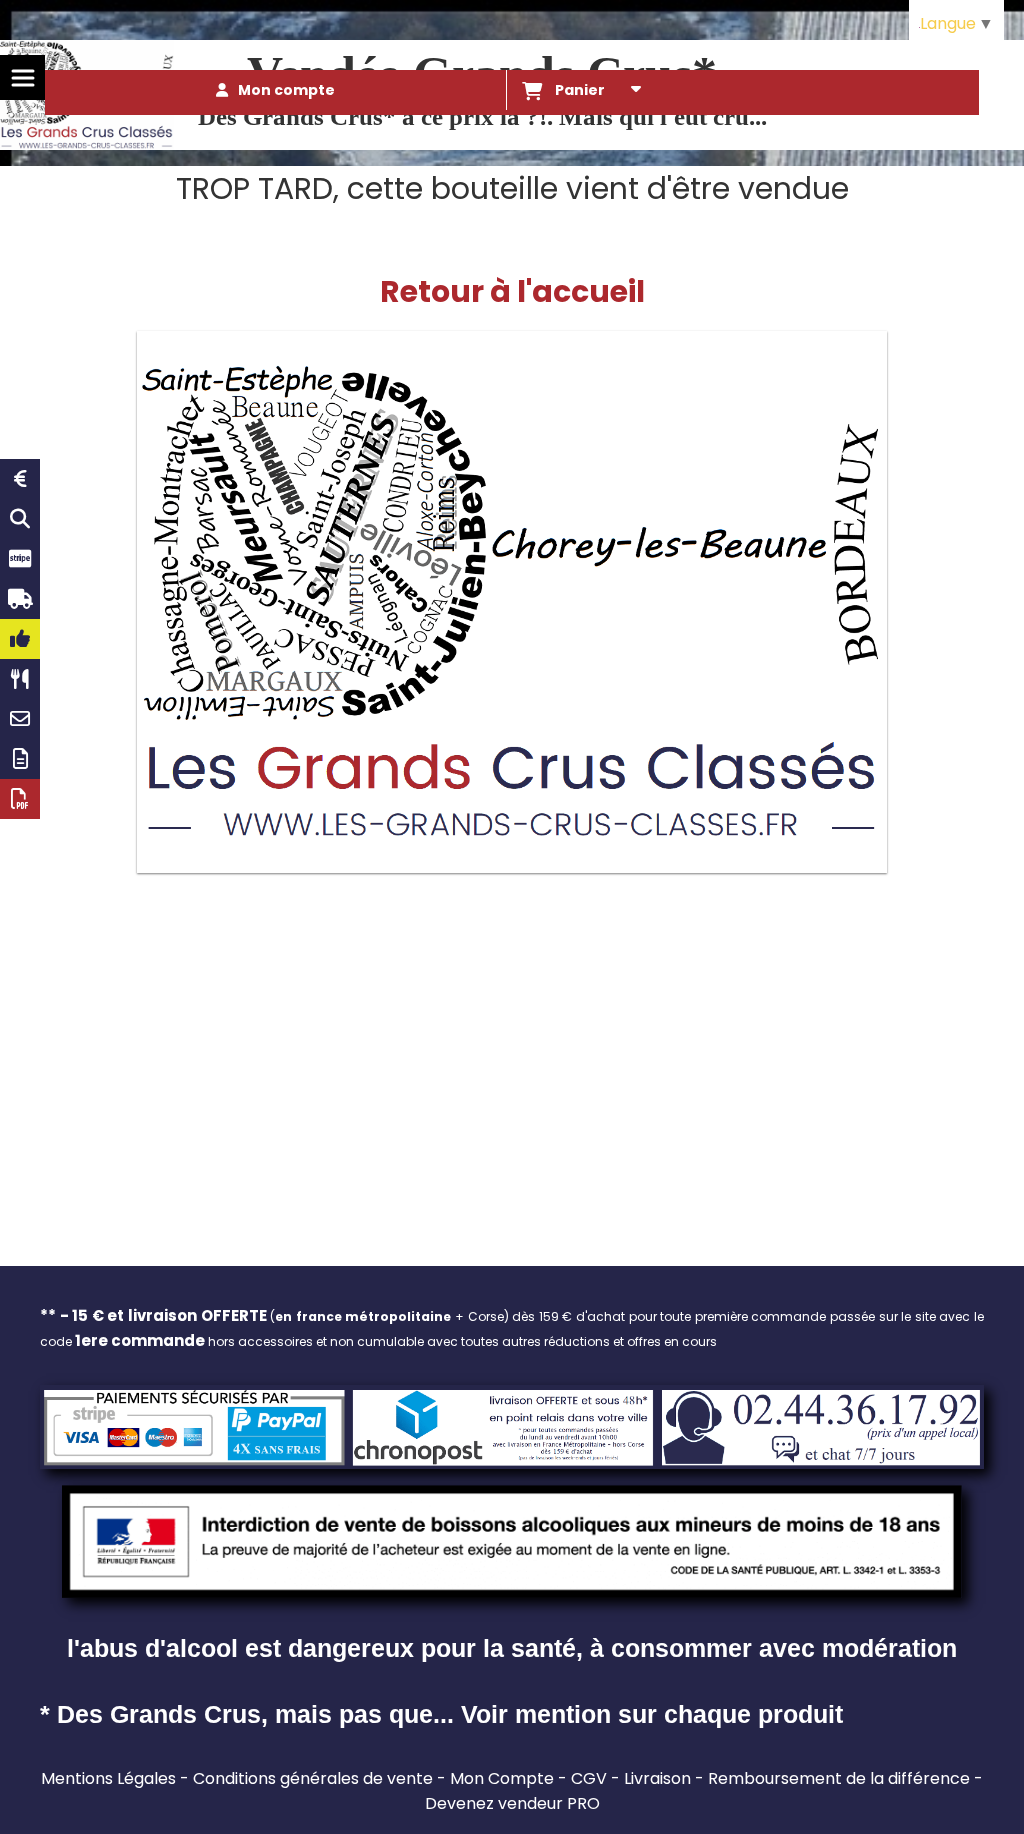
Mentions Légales (108, 1778)
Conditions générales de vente (313, 1778)
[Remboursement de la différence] (20, 479)
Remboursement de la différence (839, 1778)
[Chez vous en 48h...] (20, 599)
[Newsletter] (20, 759)
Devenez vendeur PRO (512, 1803)
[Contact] (20, 719)
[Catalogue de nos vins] (20, 799)
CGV (589, 1778)
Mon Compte (502, 1778)
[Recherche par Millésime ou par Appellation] (20, 519)
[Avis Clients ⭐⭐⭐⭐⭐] (20, 639)
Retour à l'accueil (512, 291)
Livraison (657, 1778)
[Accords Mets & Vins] (20, 679)
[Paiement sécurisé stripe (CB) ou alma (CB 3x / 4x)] (20, 559)
